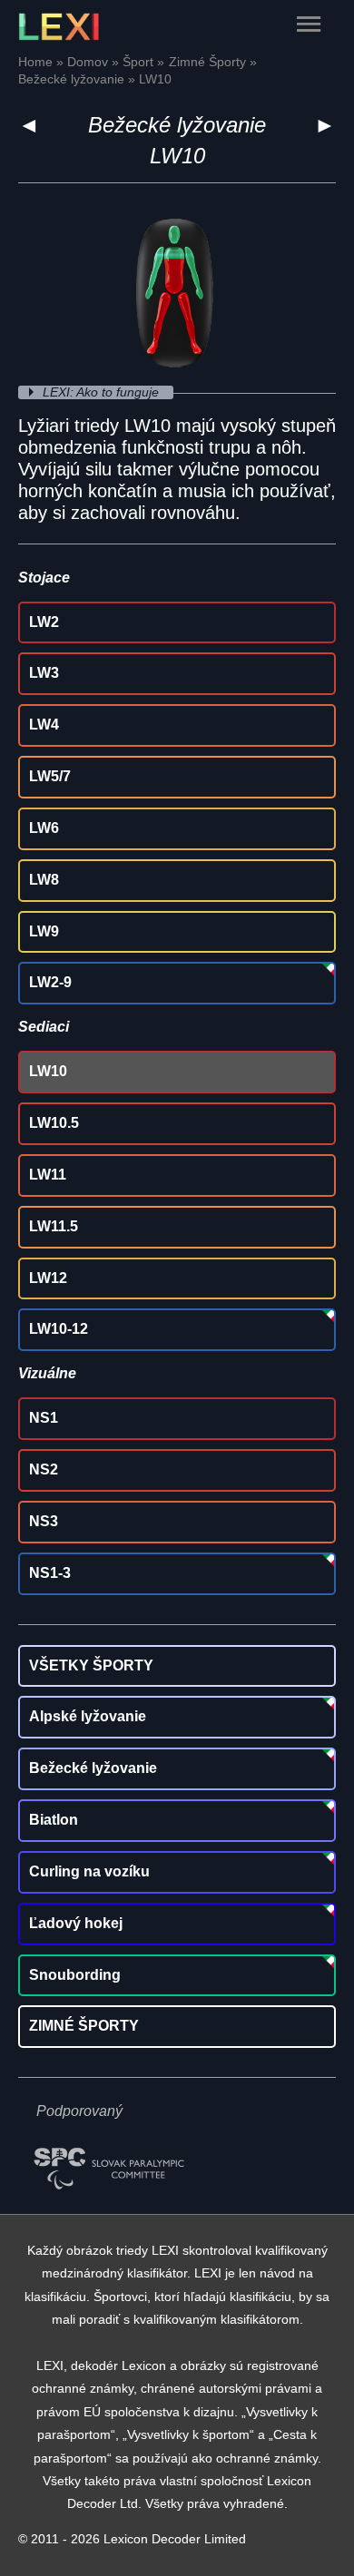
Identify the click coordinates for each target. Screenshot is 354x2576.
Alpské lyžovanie (88, 1716)
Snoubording (75, 1975)
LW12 (48, 1278)
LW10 (48, 1071)
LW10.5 (54, 1123)
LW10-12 (59, 1329)
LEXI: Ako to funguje (103, 392)
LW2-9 (50, 982)
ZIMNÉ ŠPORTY (84, 2026)
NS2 (44, 1469)
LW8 (44, 880)
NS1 (44, 1418)
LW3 (44, 673)
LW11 (48, 1175)
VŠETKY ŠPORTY (91, 1665)
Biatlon (54, 1820)
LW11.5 (54, 1226)
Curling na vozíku (89, 1871)
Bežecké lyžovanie (177, 125)
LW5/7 (50, 776)
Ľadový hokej (76, 1923)
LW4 (44, 725)
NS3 (44, 1521)
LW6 (44, 828)
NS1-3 (50, 1573)
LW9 (44, 931)
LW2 (44, 622)
